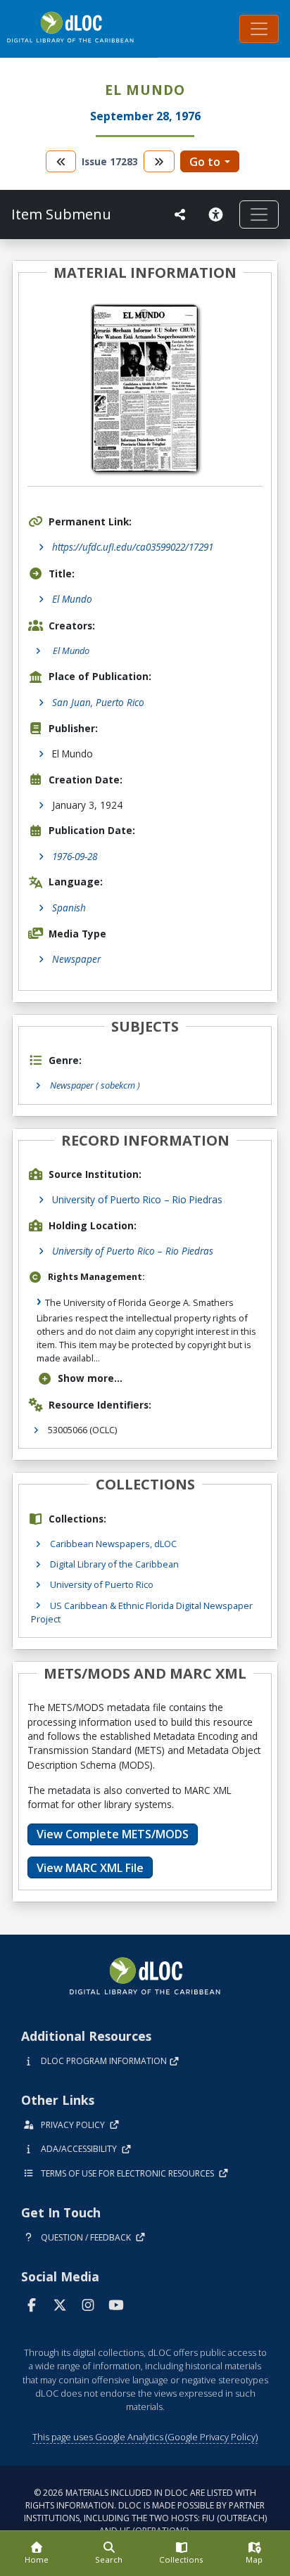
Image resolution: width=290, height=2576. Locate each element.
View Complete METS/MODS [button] (113, 1834)
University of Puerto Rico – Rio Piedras (137, 1199)
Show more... (90, 1378)
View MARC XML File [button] (90, 1868)
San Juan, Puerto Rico (98, 702)
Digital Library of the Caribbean (114, 1564)
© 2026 (145, 2512)
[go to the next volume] (159, 161)
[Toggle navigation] (259, 29)
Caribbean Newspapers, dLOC (113, 1544)
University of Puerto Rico (102, 1584)
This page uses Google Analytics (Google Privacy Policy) (145, 2437)
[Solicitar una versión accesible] (218, 214)
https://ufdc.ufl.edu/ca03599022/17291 (133, 547)
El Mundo (72, 599)
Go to (205, 162)
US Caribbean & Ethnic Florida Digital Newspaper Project (142, 1612)
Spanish (69, 908)
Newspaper (76, 959)
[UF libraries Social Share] (180, 214)
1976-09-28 (75, 856)
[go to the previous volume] (61, 161)
